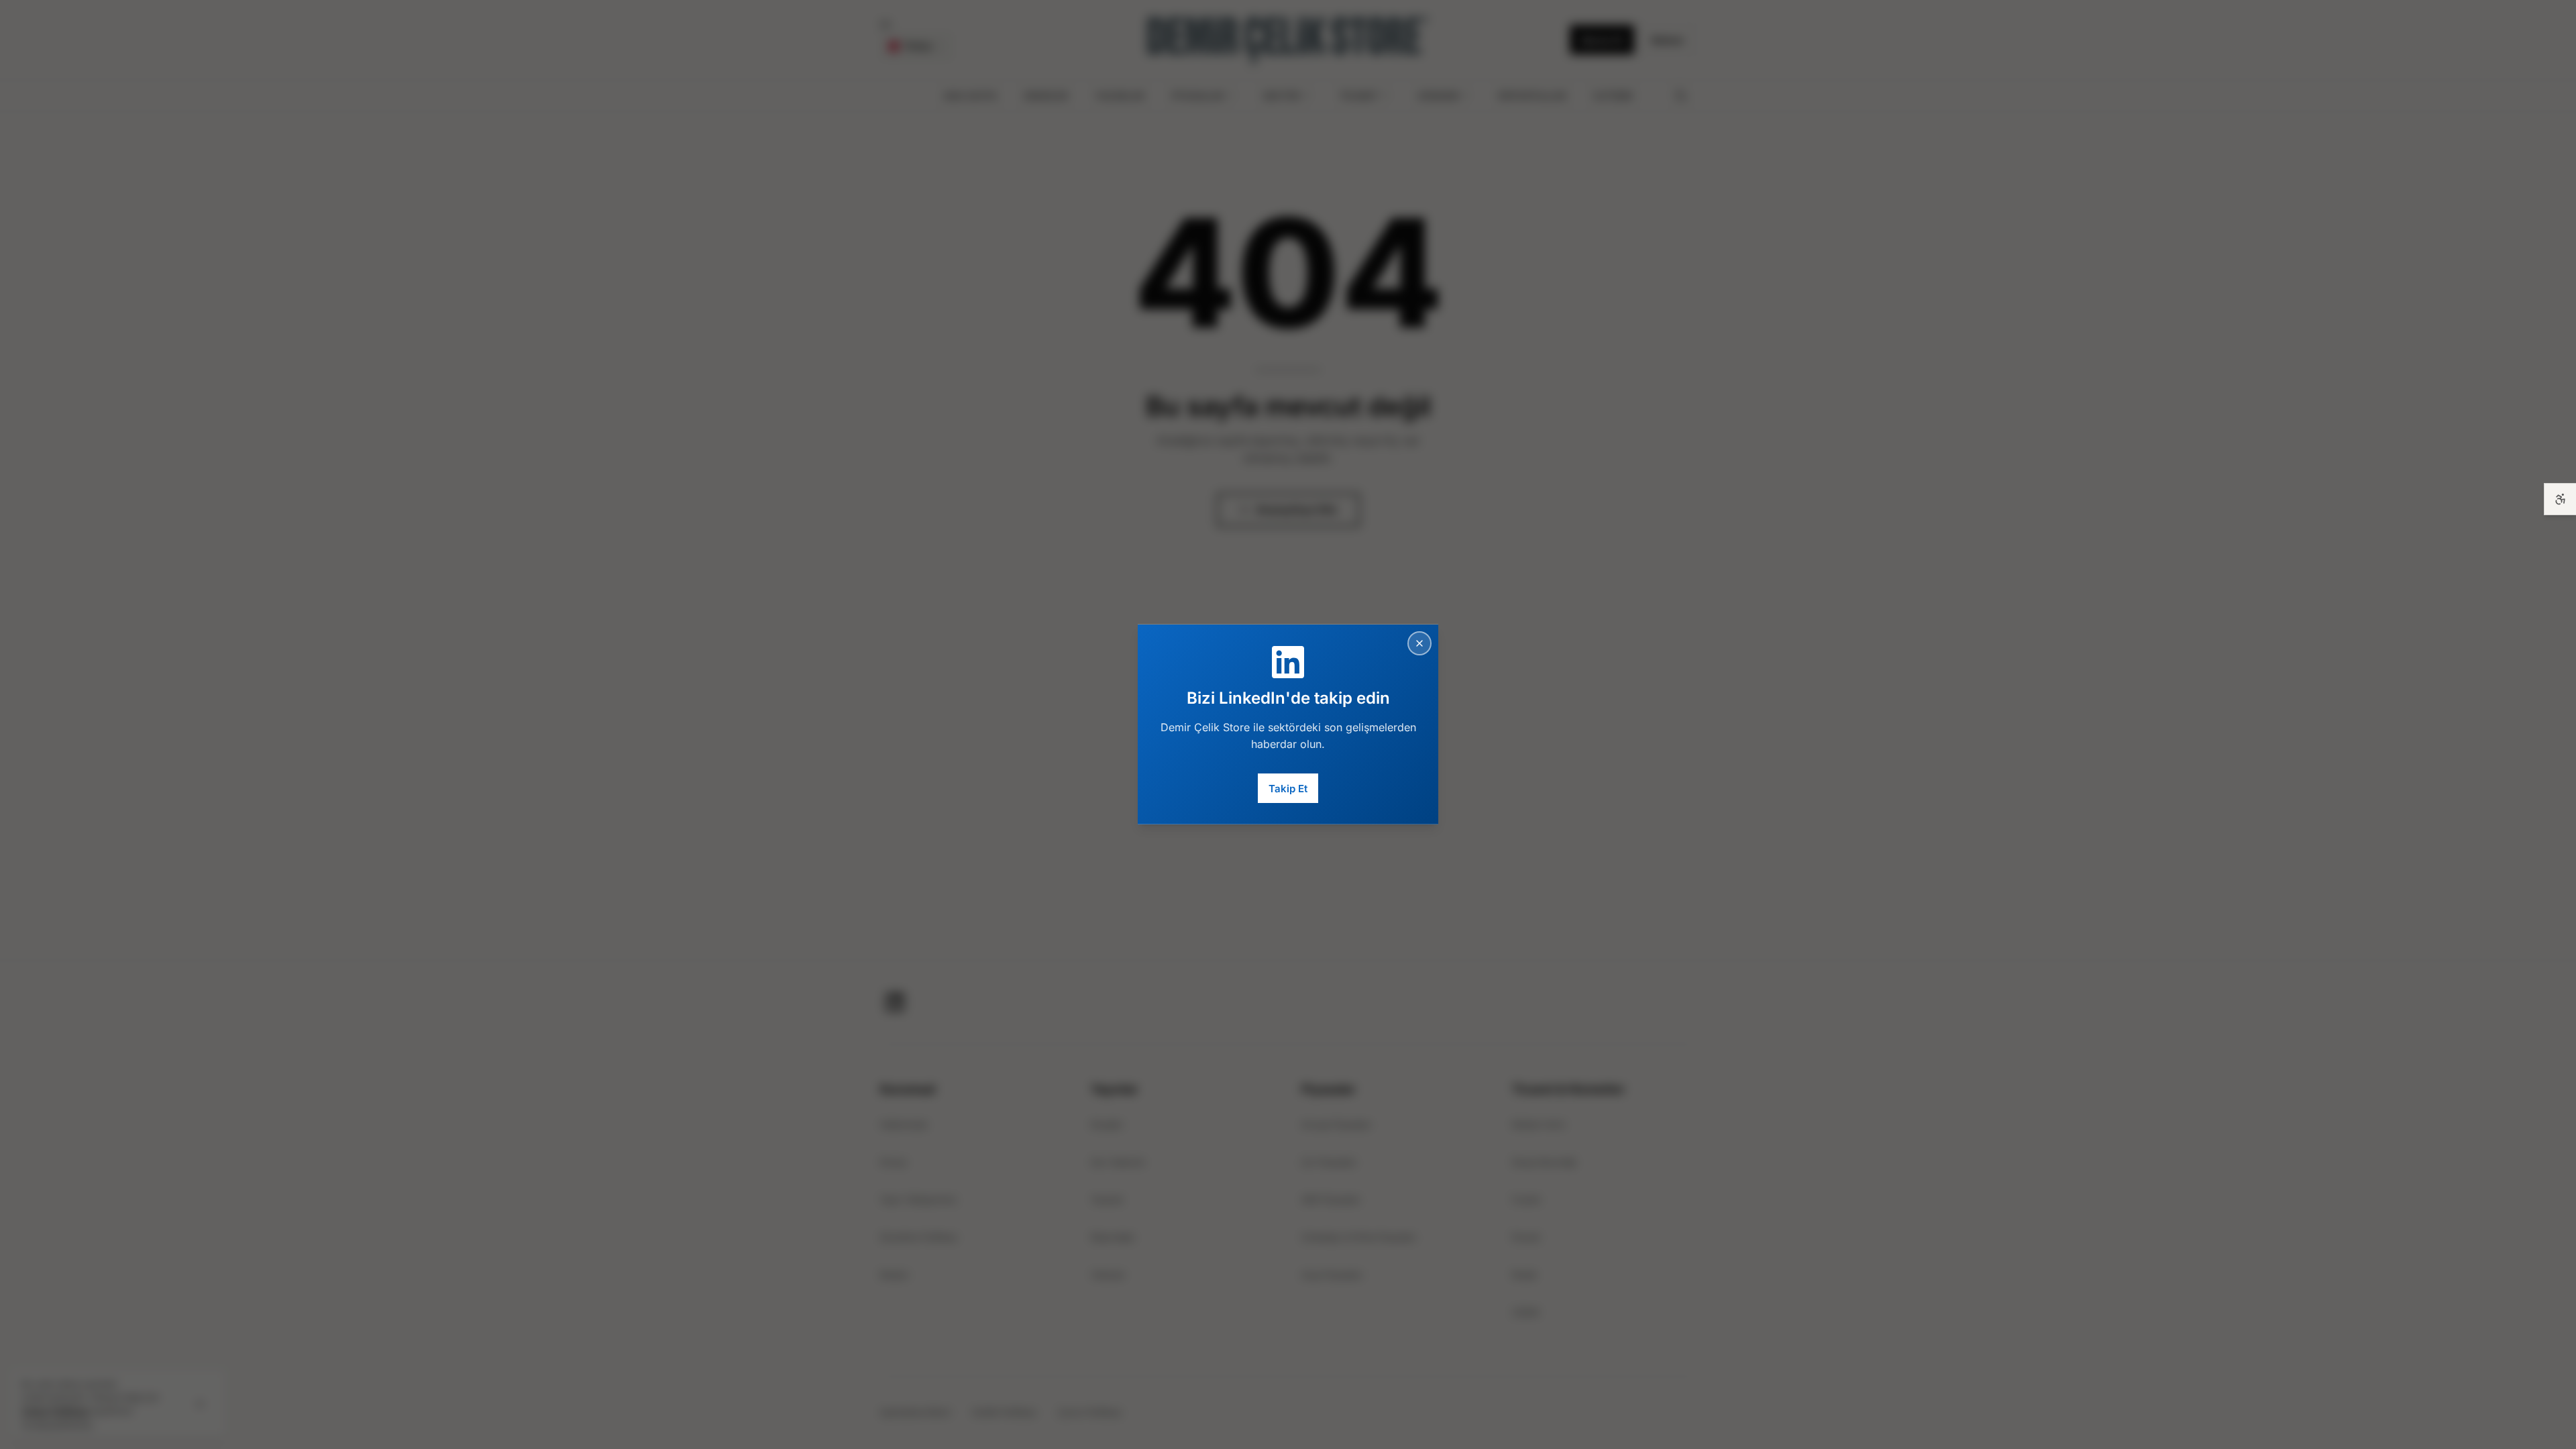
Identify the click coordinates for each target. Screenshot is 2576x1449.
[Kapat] (1419, 643)
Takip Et (1288, 788)
